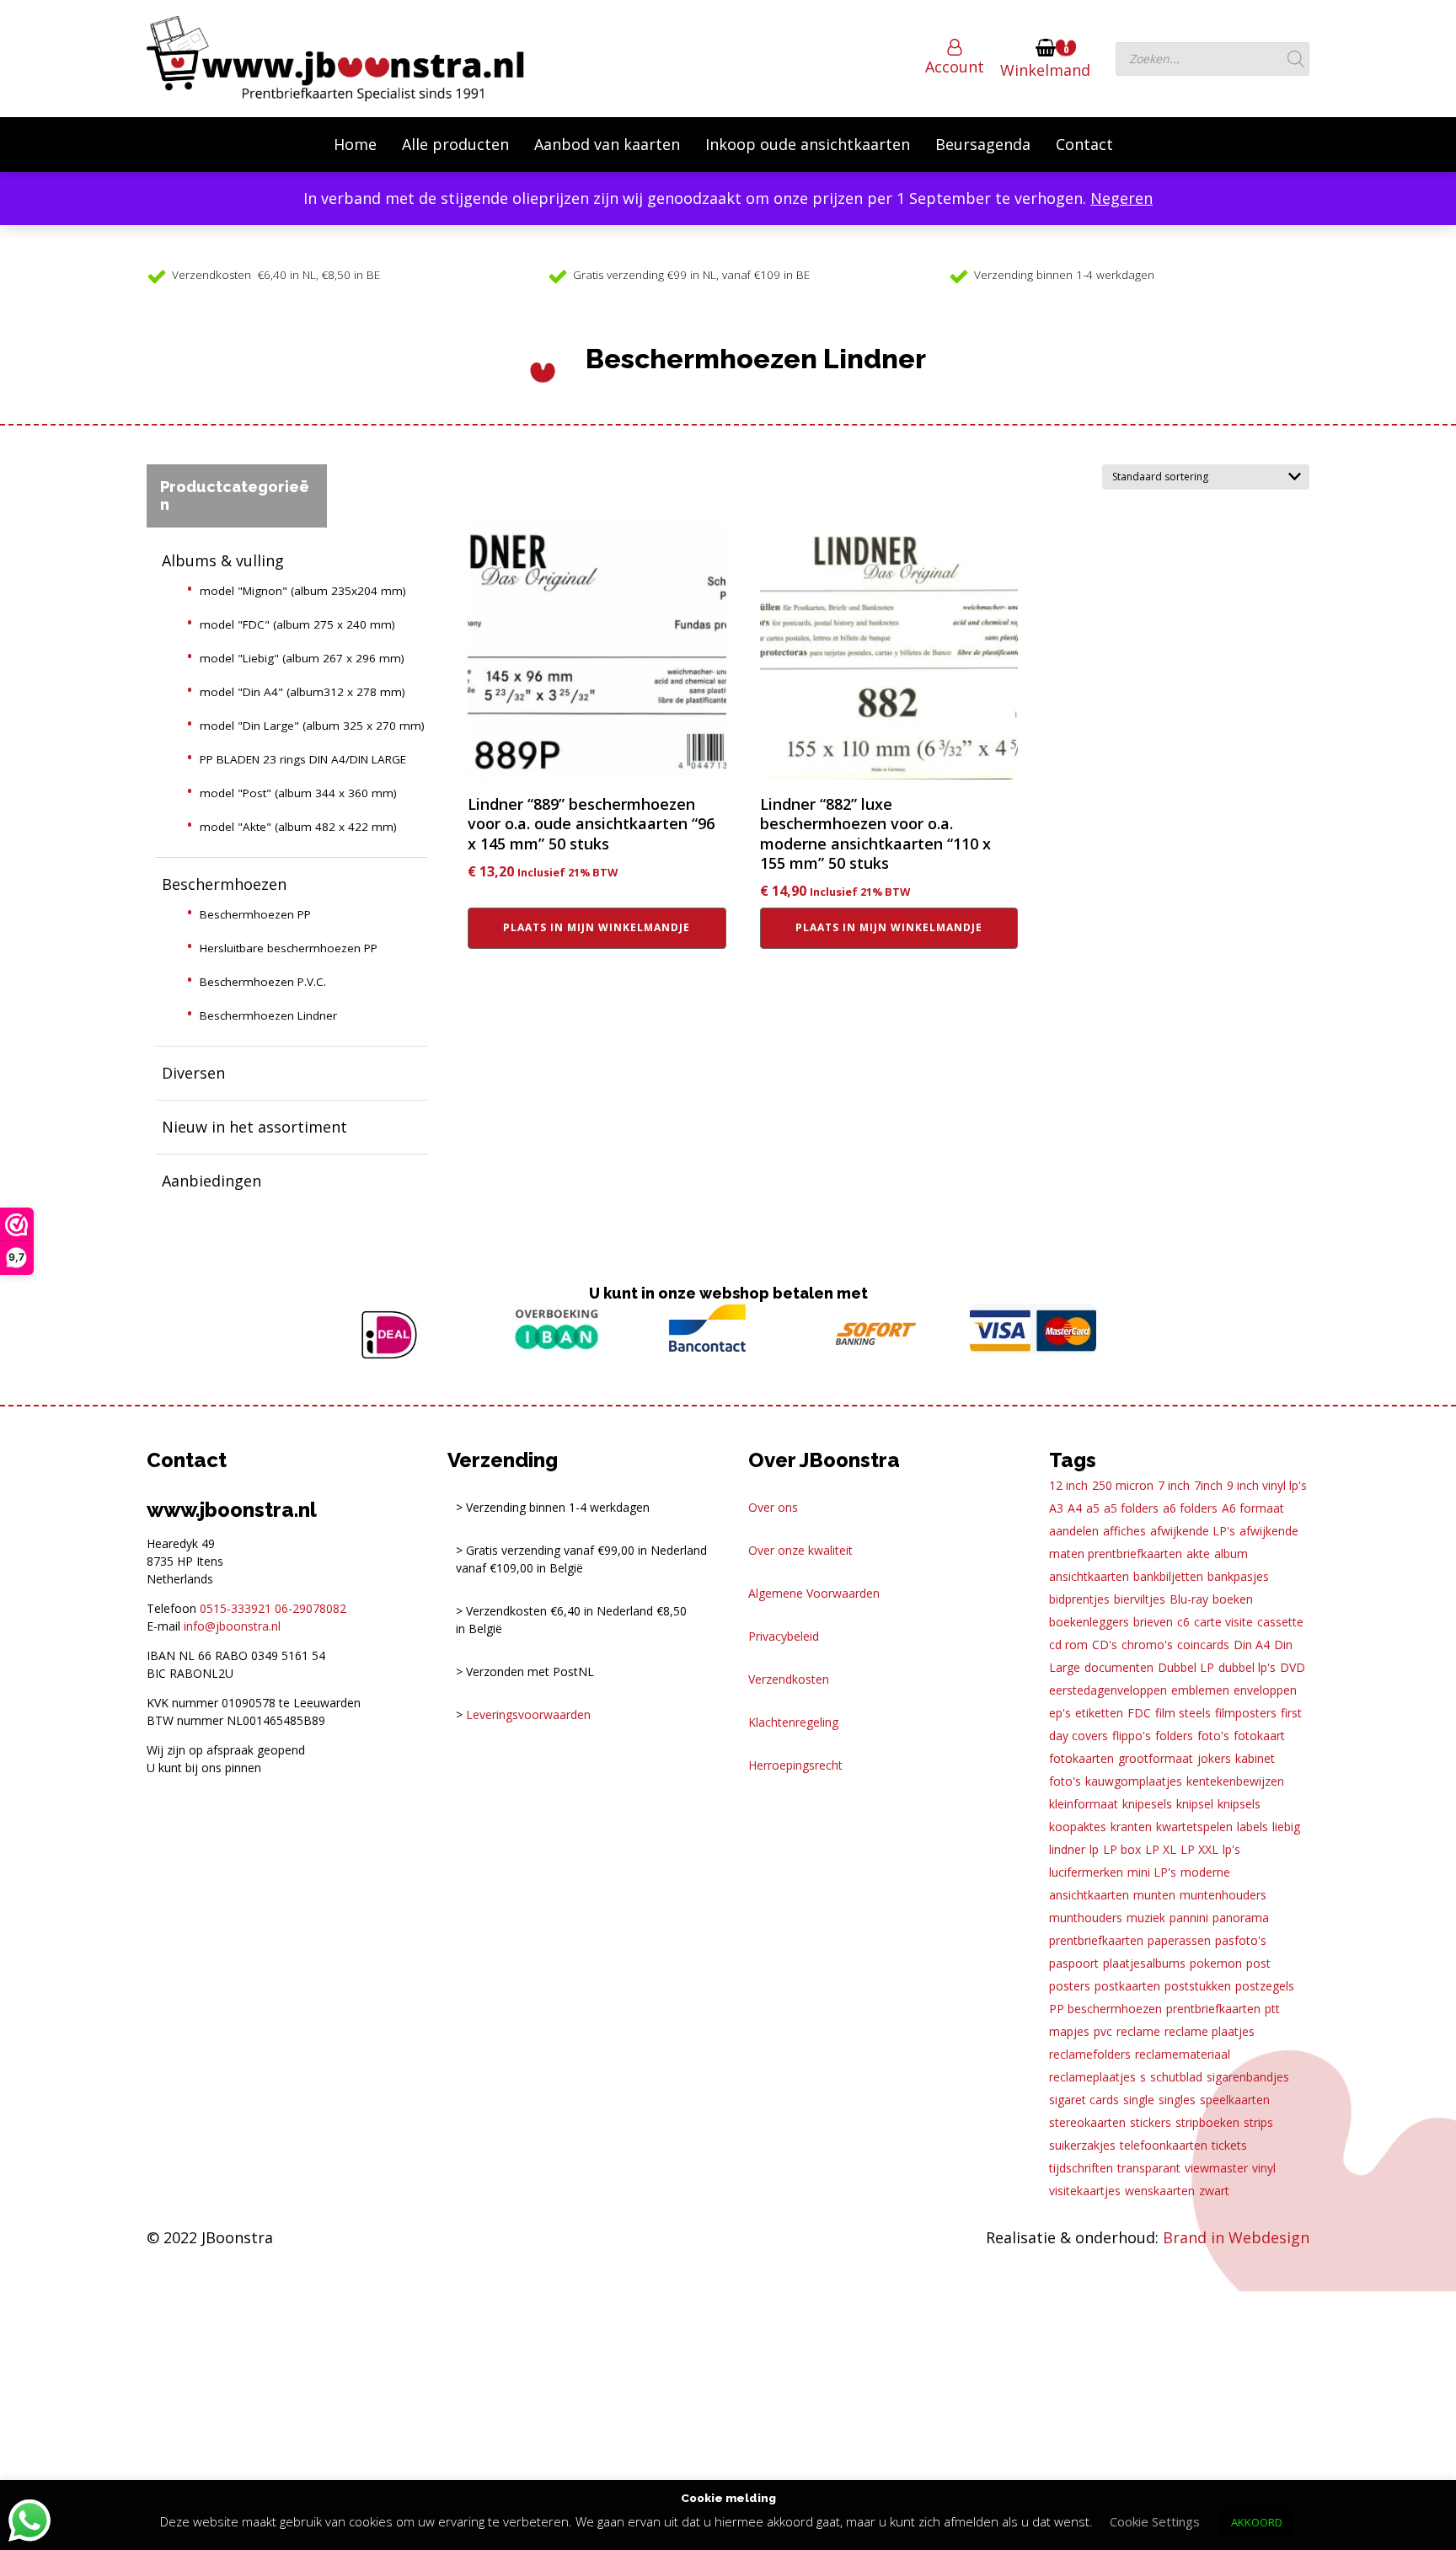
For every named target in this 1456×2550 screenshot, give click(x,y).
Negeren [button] (1121, 198)
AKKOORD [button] (1257, 2522)
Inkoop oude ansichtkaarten (808, 144)
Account (955, 67)
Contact (1084, 144)
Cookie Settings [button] (1155, 2521)
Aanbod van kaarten (607, 144)
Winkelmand (1045, 70)
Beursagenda (983, 144)
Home (355, 144)
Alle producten (455, 144)
